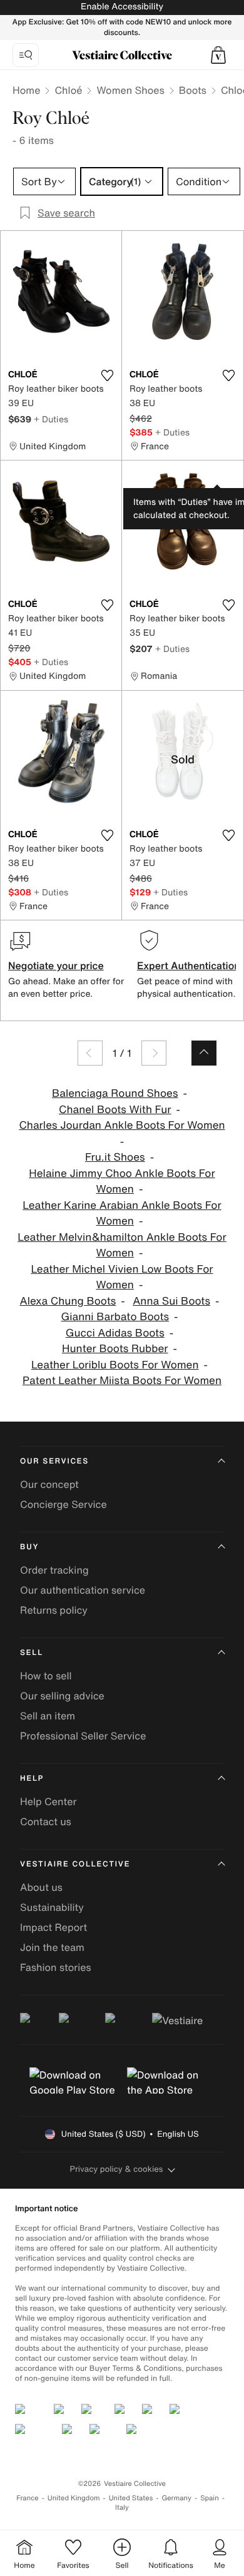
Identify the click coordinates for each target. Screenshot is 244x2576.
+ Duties (51, 419)
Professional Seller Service (83, 1736)
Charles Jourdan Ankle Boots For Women (122, 1125)
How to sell (46, 1676)
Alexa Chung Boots (68, 1301)
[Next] (154, 1053)
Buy (29, 1547)
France (28, 2498)
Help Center (48, 1801)
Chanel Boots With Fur (115, 1110)
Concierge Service (64, 1504)
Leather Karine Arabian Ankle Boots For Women (122, 1214)
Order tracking (54, 1570)
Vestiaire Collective (75, 1864)
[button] (218, 55)
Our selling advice (62, 1696)
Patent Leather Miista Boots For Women (122, 1381)
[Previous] (90, 1053)
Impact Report (53, 1927)
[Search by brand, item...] (26, 55)
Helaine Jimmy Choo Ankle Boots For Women (122, 1182)
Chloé (68, 90)
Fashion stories (56, 1967)
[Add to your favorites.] (107, 375)
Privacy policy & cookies (117, 2169)
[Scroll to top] (204, 1053)
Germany (176, 2498)
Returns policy (54, 1610)
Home (26, 90)
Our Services (54, 1461)
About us (41, 1887)
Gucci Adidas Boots (115, 1333)
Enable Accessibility (122, 7)
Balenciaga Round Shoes (115, 1093)
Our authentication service (83, 1590)
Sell (32, 1653)
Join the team (52, 1947)
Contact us (46, 1821)
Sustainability (52, 1907)
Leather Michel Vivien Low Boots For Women (122, 1277)
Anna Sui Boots (171, 1301)
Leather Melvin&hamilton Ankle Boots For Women (122, 1245)
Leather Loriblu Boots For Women (115, 1365)
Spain (210, 2498)
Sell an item (48, 1716)
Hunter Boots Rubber (115, 1349)
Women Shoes (130, 90)
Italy (122, 2507)
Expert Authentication (189, 965)
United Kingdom (74, 2498)
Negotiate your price (56, 965)
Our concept (49, 1484)
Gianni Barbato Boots (115, 1317)
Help (32, 1779)
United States (131, 2498)
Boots (193, 90)
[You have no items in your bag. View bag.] (218, 55)
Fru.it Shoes (115, 1157)
